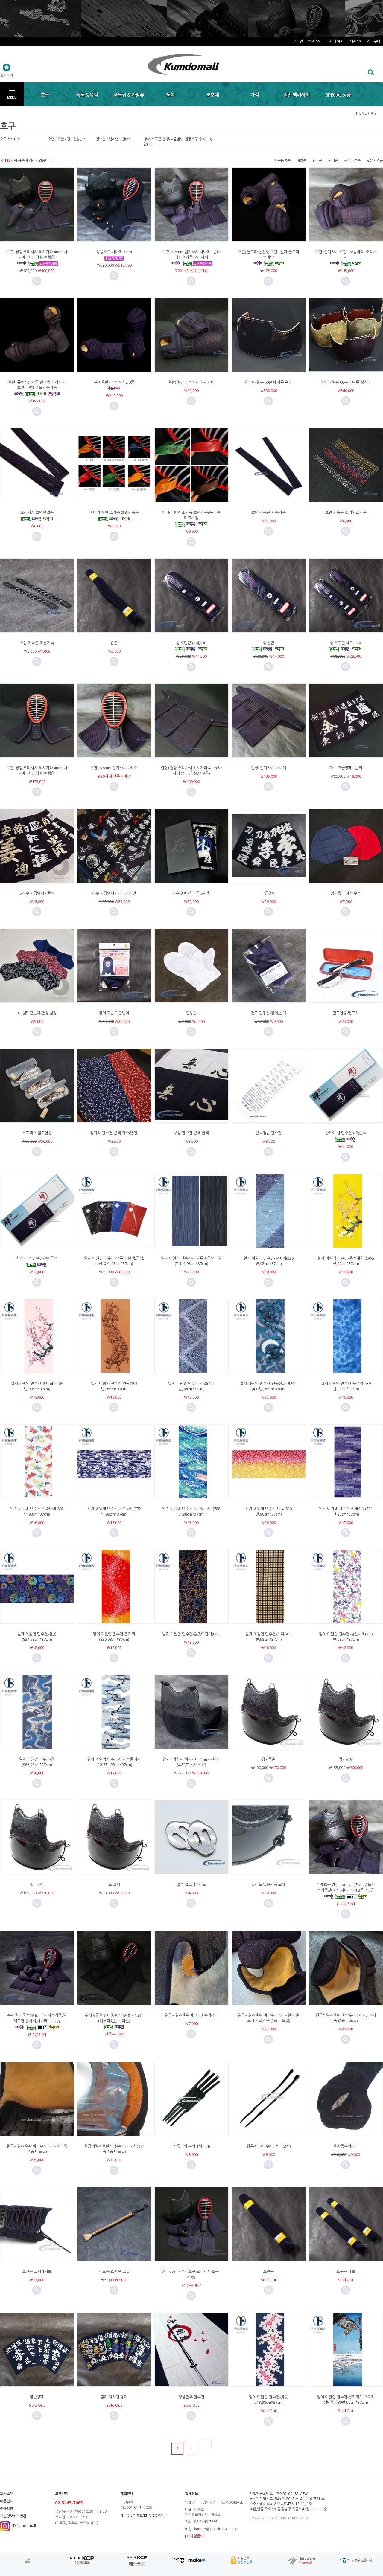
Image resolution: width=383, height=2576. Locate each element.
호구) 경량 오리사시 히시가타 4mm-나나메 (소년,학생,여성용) (37, 254)
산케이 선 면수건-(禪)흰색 (346, 1133)
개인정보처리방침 (13, 2516)
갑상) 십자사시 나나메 (269, 768)
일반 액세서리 (296, 95)
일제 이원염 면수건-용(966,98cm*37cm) (37, 1762)
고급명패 (268, 893)
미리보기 (37, 281)
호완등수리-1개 (346, 2146)
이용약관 (7, 2509)
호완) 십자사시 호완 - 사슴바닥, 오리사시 (346, 254)
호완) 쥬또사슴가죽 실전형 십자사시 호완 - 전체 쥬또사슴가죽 (37, 385)
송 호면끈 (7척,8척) (191, 643)
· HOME (360, 113)
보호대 (212, 95)
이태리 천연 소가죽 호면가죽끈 (114, 512)
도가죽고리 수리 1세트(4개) (191, 2146)
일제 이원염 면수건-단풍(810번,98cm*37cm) (269, 1511)
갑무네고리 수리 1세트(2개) (269, 2146)
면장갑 (191, 1013)
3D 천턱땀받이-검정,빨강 (37, 1013)
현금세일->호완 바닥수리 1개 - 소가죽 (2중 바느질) (37, 2149)
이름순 (301, 160)
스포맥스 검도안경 (37, 1133)
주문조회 (355, 41)
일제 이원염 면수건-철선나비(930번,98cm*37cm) (346, 1637)
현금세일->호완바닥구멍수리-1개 (191, 2015)
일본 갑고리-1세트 (191, 1884)
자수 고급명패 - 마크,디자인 (114, 893)
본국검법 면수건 (269, 1133)
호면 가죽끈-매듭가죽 (37, 643)
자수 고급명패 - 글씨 (346, 768)
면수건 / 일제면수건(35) (114, 139)
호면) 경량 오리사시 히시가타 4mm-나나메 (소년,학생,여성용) (37, 770)
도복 (171, 95)
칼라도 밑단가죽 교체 (268, 1884)
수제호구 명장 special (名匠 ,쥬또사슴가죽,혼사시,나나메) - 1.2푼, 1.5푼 (346, 1887)
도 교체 (114, 1884)
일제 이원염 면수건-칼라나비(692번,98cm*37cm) (37, 1511)
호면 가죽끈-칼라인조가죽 (346, 512)
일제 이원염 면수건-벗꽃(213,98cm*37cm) (268, 2400)
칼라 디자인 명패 (114, 2397)
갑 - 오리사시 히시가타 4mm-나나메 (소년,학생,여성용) (191, 1762)
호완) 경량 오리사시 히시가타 (191, 382)
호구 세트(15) (10, 139)
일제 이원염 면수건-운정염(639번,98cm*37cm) (346, 1386)
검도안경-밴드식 (346, 1013)
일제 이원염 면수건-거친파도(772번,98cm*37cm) (114, 1511)
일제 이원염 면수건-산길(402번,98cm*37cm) (191, 1386)
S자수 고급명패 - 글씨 (37, 893)
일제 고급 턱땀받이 (114, 1013)
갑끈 (114, 643)
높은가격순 (352, 160)
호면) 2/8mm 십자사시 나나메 (114, 768)
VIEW (304, 2494)
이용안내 (7, 2501)
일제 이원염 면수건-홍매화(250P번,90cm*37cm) (37, 1386)
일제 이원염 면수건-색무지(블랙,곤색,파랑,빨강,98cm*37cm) (114, 1261)
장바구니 (374, 41)
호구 (45, 95)
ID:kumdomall (24, 2526)
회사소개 (7, 2494)
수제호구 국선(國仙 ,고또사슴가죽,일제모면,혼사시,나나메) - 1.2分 (37, 2018)
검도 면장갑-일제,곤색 (268, 1013)
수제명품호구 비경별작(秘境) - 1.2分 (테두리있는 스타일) (114, 2018)
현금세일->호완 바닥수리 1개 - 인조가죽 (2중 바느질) (346, 2018)
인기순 (317, 160)
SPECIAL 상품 (338, 95)
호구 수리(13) (202, 139)
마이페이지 (335, 41)
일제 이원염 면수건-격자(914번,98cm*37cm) (269, 1637)
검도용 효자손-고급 (114, 2271)
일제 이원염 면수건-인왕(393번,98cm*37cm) (114, 1386)
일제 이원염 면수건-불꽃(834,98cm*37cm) (37, 1637)
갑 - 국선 (37, 1884)
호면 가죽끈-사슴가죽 (269, 512)
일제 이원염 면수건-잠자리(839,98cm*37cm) (114, 1637)
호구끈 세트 (346, 2271)
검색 (369, 72)
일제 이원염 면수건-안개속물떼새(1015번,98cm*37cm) (114, 1762)
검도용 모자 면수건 (346, 893)
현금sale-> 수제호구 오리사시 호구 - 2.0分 (191, 2274)
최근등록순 (282, 160)
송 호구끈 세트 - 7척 (346, 643)
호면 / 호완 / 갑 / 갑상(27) (67, 139)
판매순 (333, 160)
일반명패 (37, 2397)
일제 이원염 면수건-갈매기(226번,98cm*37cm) (269, 1261)
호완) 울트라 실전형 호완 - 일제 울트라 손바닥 (269, 254)
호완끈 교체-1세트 (37, 2271)
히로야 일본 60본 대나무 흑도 (268, 382)
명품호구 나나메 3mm (114, 252)
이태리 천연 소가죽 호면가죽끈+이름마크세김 (191, 515)
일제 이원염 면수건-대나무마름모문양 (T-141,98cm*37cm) (191, 1261)
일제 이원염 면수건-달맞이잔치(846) (191, 1634)
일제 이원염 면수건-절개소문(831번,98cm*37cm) (346, 1511)
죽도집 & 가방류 (129, 95)
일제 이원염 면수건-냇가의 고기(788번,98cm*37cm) (191, 1511)
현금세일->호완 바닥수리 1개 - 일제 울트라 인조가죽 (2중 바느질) (268, 2018)
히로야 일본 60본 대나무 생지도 (346, 382)
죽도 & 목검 (87, 95)
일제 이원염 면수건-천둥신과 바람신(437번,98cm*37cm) (269, 1386)
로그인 (298, 41)
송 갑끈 (269, 643)
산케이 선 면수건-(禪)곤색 (37, 1258)
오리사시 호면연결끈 (37, 512)
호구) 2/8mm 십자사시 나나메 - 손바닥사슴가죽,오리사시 (191, 254)
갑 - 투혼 (268, 1759)
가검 (254, 95)
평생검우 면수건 (191, 2397)
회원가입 (315, 41)
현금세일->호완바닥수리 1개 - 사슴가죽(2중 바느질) (114, 2149)
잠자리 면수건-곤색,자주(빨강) (114, 1133)
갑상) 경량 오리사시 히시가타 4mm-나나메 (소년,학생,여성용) (191, 770)
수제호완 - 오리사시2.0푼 (114, 382)
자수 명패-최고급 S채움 (191, 893)
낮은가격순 (375, 160)
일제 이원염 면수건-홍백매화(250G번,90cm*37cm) (346, 1261)
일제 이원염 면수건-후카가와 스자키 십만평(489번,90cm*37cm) (346, 2400)
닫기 (377, 11)
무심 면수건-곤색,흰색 (191, 1133)
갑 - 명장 (346, 1759)
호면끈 (268, 2271)
